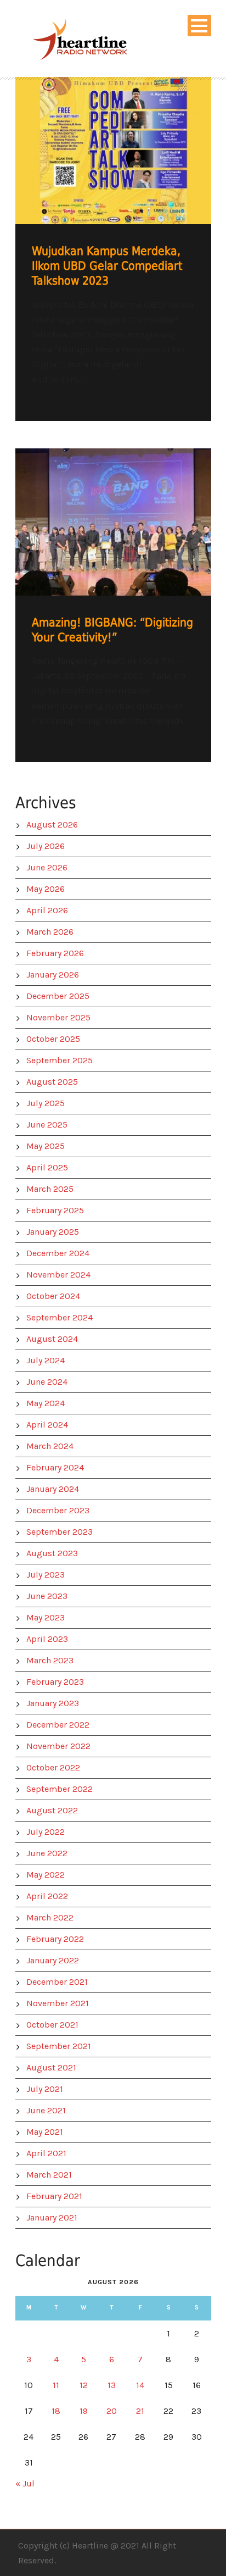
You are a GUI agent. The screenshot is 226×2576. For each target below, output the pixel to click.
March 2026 (50, 932)
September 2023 (60, 1532)
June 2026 (47, 867)
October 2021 (52, 2025)
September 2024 (60, 1317)
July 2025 (46, 1103)
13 (112, 2385)
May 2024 (46, 1403)
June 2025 (47, 1125)
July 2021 (45, 2089)
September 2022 (60, 1789)
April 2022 (47, 1896)
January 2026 (53, 975)
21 (140, 2411)
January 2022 (53, 1960)
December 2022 (58, 1725)
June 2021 (46, 2110)
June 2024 (47, 1382)
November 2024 (58, 1275)
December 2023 (58, 1510)
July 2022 (46, 1832)
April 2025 (47, 1167)
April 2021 (46, 2153)
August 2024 (52, 1339)
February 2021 (54, 2196)
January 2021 (52, 2217)
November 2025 (58, 1017)
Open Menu (199, 26)
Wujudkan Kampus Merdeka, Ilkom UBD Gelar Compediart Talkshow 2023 (107, 266)
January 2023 (53, 1703)
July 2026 (46, 846)
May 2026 (46, 889)
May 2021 (45, 2132)
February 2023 (55, 1682)
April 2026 (47, 910)
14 (140, 2385)
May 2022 (46, 1875)
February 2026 (55, 953)
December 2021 (57, 1982)
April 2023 (47, 1639)
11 (56, 2385)
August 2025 (52, 1082)
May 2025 (46, 1146)
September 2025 (60, 1060)
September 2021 (59, 2046)
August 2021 (51, 2067)
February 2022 (55, 1939)
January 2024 (53, 1489)
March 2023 (50, 1660)
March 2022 (50, 1917)
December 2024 (58, 1253)
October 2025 (53, 1039)
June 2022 (47, 1853)
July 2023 (46, 1575)
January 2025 (53, 1232)
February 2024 (55, 1467)
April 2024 (47, 1425)
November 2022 (58, 1746)
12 (84, 2385)
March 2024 (50, 1446)
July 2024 (46, 1360)
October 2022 (53, 1767)
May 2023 (46, 1617)
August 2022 (52, 1810)
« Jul (25, 2483)
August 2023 (52, 1553)
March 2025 (50, 1189)
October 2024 (53, 1296)
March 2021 (49, 2175)
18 (56, 2411)
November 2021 (58, 2003)
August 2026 (52, 825)
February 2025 (55, 1210)
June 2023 (47, 1596)
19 (84, 2411)
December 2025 (58, 996)
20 (112, 2411)
